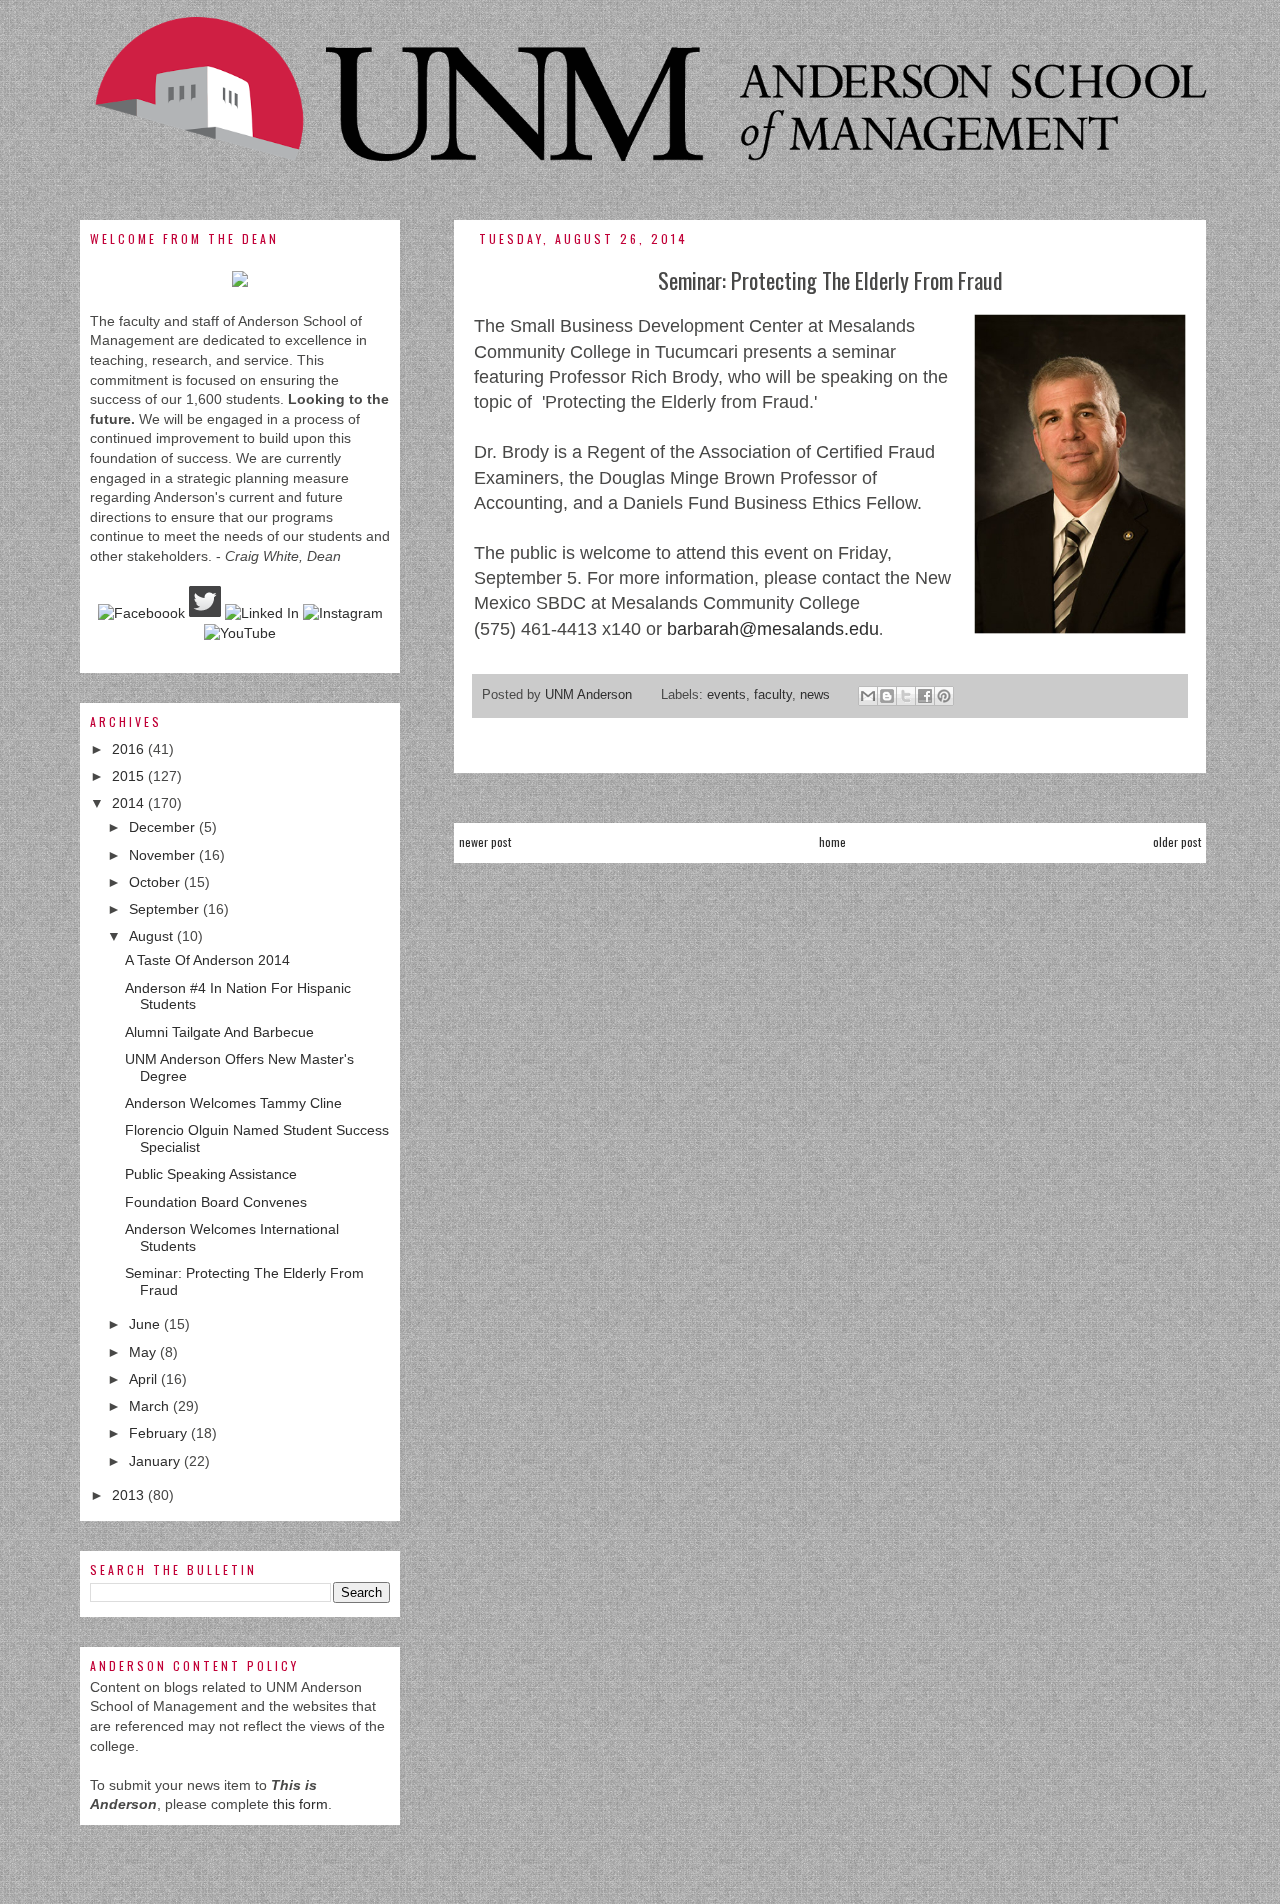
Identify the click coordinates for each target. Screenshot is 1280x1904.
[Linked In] (262, 613)
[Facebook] (141, 613)
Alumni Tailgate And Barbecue (219, 1032)
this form (300, 1804)
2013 (130, 1495)
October (156, 882)
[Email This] (868, 696)
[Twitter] (205, 613)
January (156, 1461)
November (164, 855)
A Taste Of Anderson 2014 (207, 960)
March (151, 1406)
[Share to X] (906, 696)
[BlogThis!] (887, 696)
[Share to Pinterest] (944, 696)
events (726, 695)
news (815, 695)
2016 (130, 749)
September (166, 909)
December (164, 827)
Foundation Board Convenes (216, 1202)
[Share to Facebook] (925, 696)
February (160, 1433)
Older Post (1177, 841)
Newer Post (485, 841)
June (146, 1324)
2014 (130, 803)
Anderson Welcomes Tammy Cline (233, 1103)
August (153, 936)
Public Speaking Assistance (211, 1174)
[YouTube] (240, 633)
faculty (773, 695)
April (145, 1379)
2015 (130, 776)
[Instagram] (343, 613)
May (144, 1352)
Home (832, 841)
